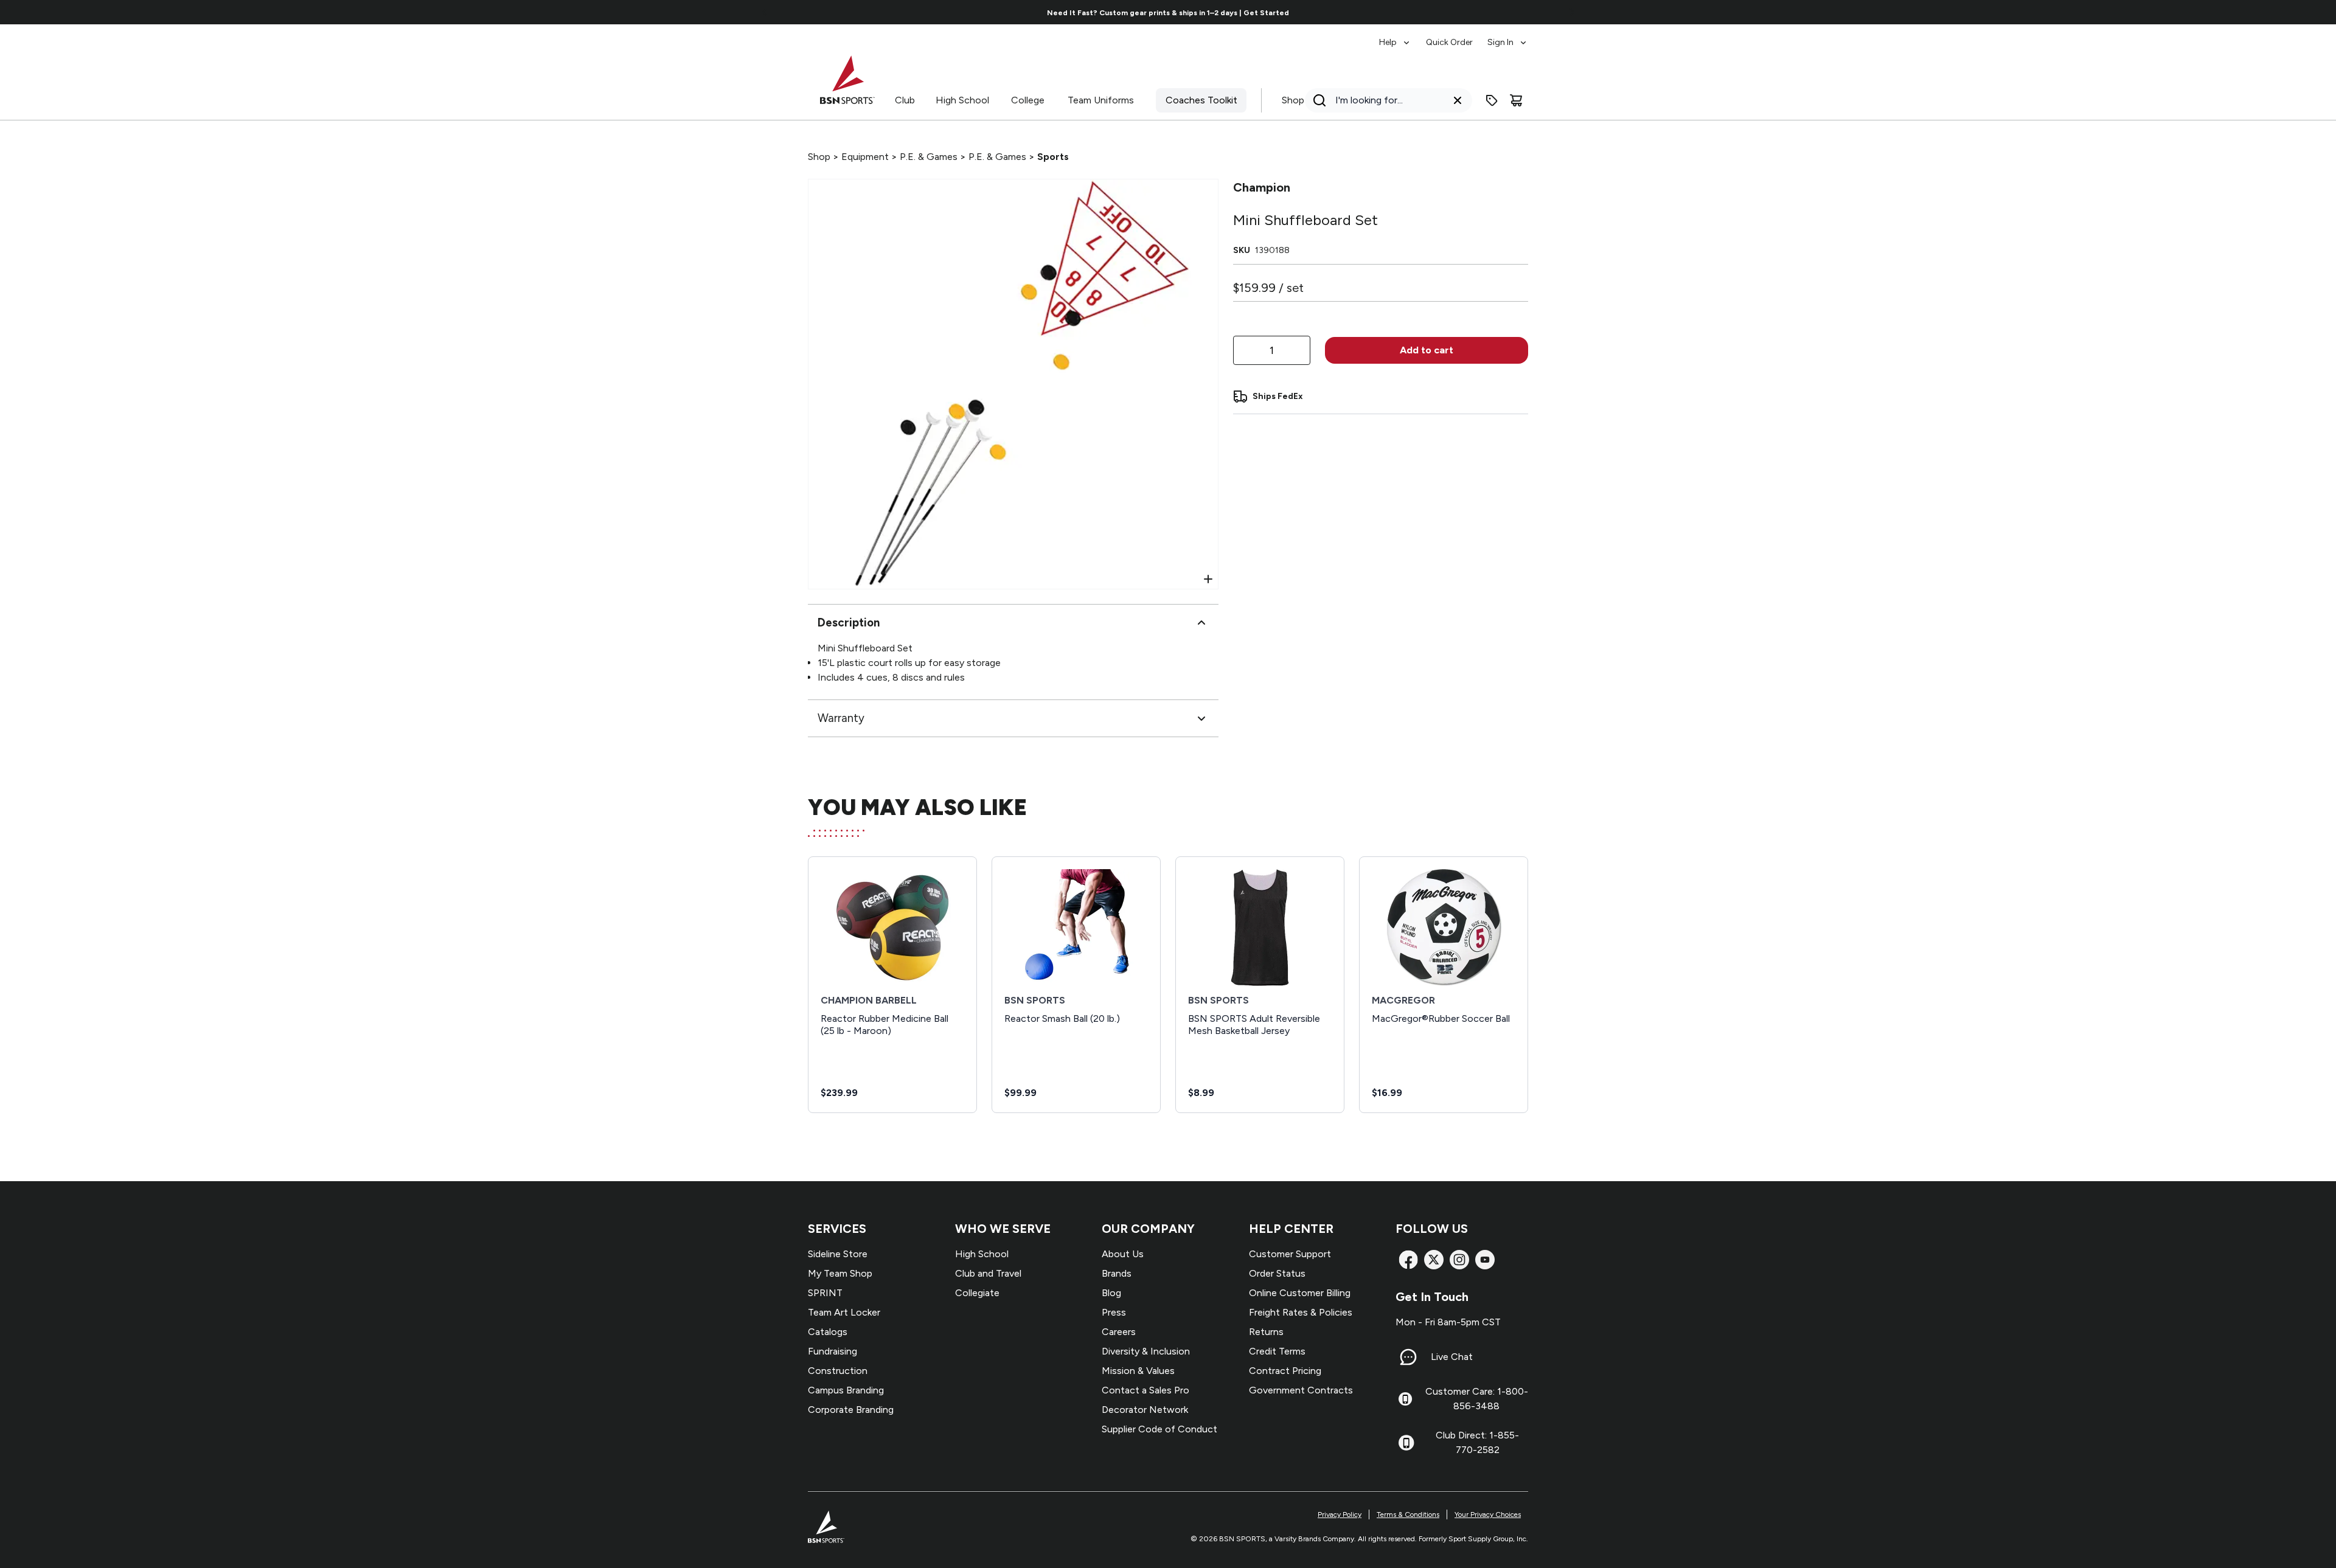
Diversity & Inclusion (1146, 1351)
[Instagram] (1459, 1260)
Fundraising (833, 1351)
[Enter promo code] (1492, 100)
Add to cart (1427, 350)
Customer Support (1290, 1254)
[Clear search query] (1458, 100)
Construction (838, 1371)
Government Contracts (1301, 1390)
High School (962, 100)
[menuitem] (1395, 36)
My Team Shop (840, 1273)
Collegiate (977, 1293)
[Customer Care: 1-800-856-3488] (1405, 1399)
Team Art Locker (844, 1312)
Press (1114, 1312)
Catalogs (828, 1332)
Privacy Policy (1340, 1514)
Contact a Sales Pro (1145, 1390)
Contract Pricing (1285, 1371)
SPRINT (825, 1293)
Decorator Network (1145, 1410)
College (1028, 100)
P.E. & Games (929, 157)
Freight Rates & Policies (1301, 1312)
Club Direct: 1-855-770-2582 (1477, 1442)
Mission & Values (1138, 1371)
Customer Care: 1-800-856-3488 (1477, 1399)
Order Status (1277, 1273)
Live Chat (1452, 1357)
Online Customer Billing (1300, 1293)
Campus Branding (846, 1390)
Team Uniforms (1101, 100)
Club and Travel (988, 1273)
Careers (1119, 1332)
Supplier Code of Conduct (1159, 1429)
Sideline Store (838, 1254)
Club (905, 100)
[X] (1434, 1260)
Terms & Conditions (1408, 1514)
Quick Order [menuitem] (1449, 42)
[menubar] (1454, 36)
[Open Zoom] (1208, 579)
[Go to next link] (1572, 12)
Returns (1266, 1332)
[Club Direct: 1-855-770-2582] (1406, 1443)
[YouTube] (1485, 1260)
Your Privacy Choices (1488, 1514)
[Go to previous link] (765, 12)
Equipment (865, 157)
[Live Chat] (1408, 1357)
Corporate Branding (851, 1410)
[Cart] (1516, 100)
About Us (1123, 1254)
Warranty (841, 718)
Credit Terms (1277, 1351)
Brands (1117, 1273)
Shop (1293, 100)
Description (849, 623)
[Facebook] (1408, 1260)
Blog (1111, 1293)
